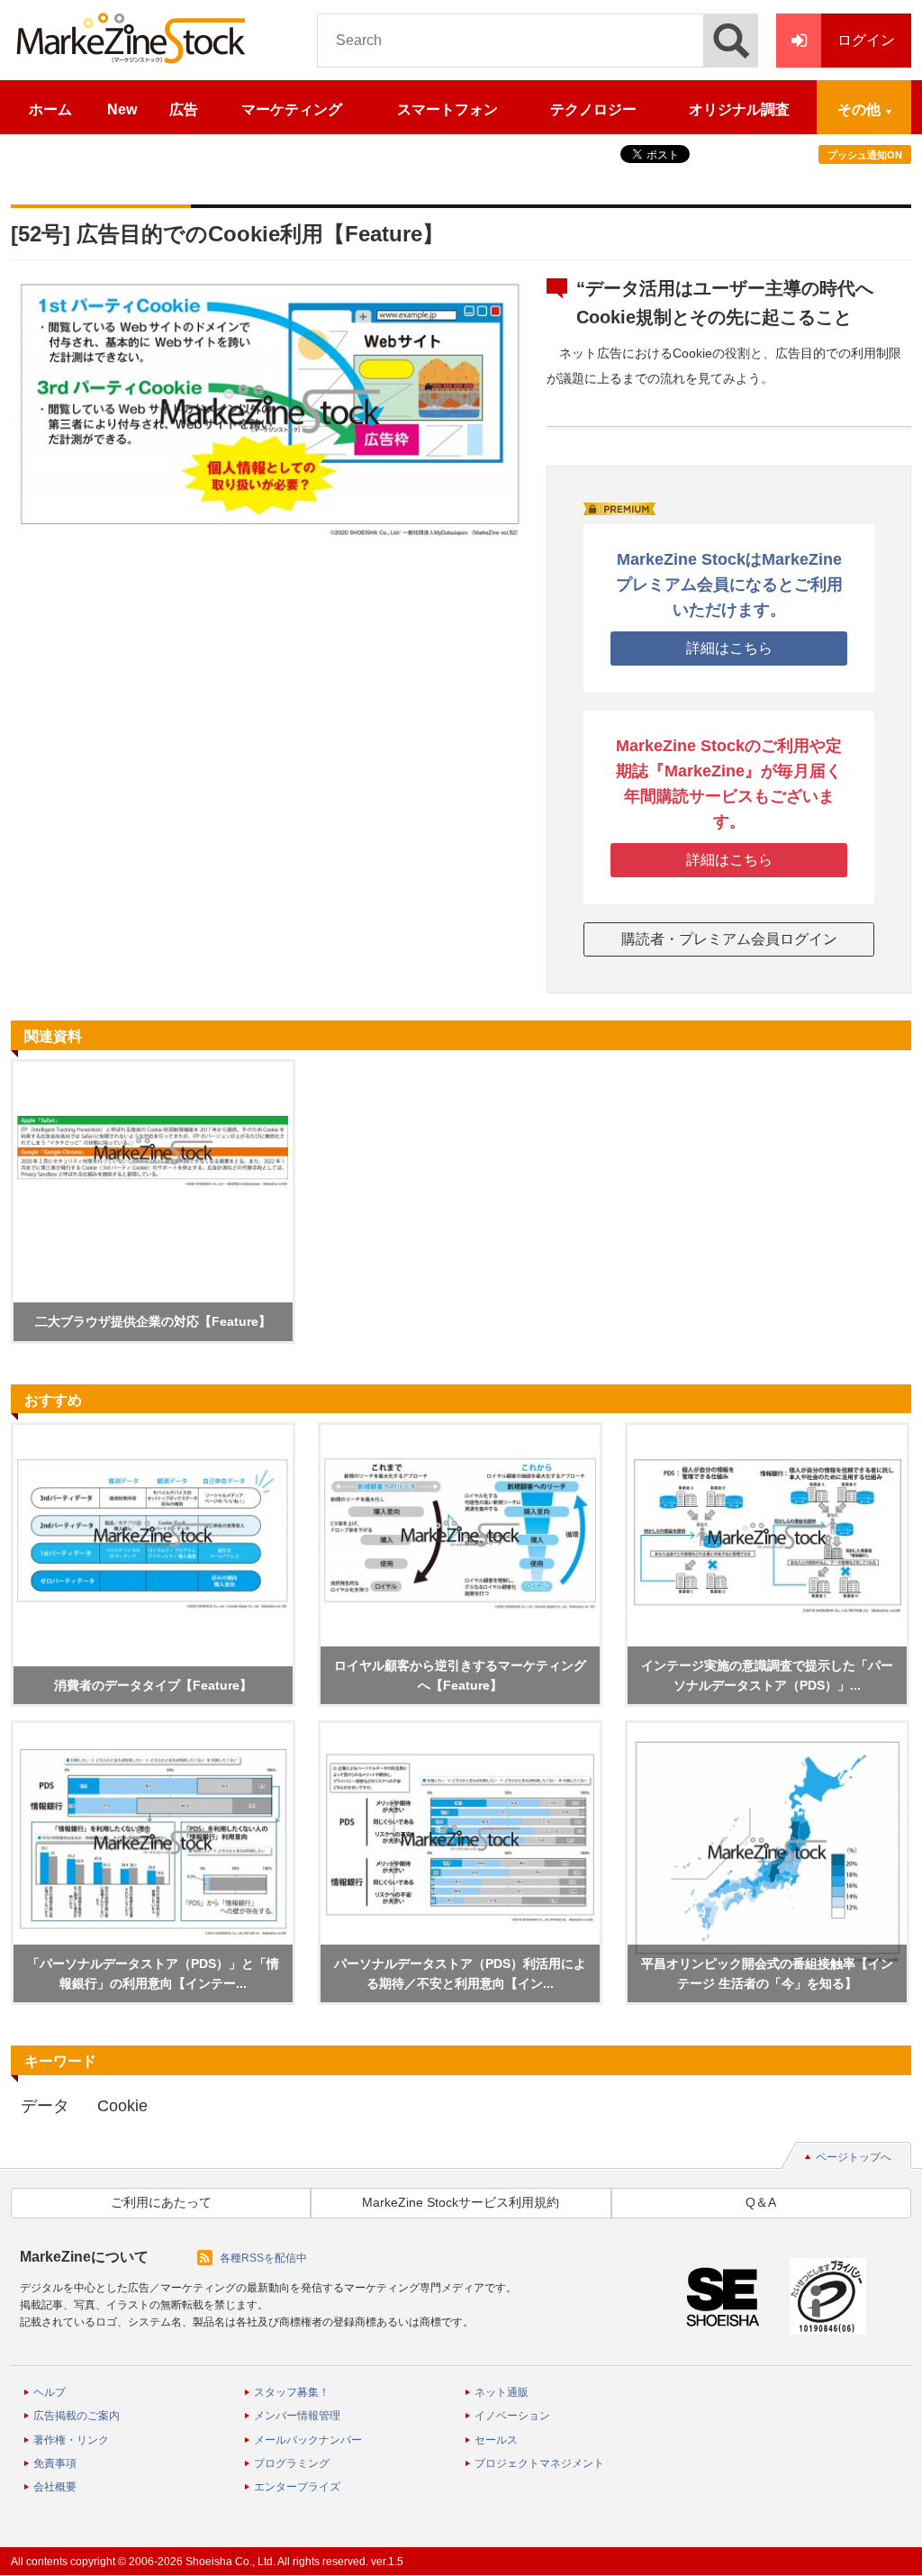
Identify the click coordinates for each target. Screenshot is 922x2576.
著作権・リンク (71, 2440)
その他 (859, 109)
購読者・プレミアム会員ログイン (729, 939)
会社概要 (55, 2487)
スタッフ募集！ (292, 2392)
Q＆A (761, 2202)
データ (45, 2106)
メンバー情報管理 (297, 2416)
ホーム (50, 109)
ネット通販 (502, 2392)
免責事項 (55, 2463)
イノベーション (512, 2416)
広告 (184, 109)
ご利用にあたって (161, 2202)
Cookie (122, 2106)
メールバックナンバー (308, 2440)
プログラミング (292, 2463)
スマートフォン (447, 109)
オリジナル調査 (739, 109)
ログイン (866, 40)
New (122, 109)
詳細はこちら (729, 648)
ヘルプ (50, 2392)
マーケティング (292, 109)
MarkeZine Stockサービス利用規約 (461, 2202)
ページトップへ (854, 2157)
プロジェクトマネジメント (539, 2463)
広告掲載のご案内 (77, 2416)
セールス (496, 2440)
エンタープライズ (297, 2487)
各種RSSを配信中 (263, 2258)
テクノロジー (593, 109)
